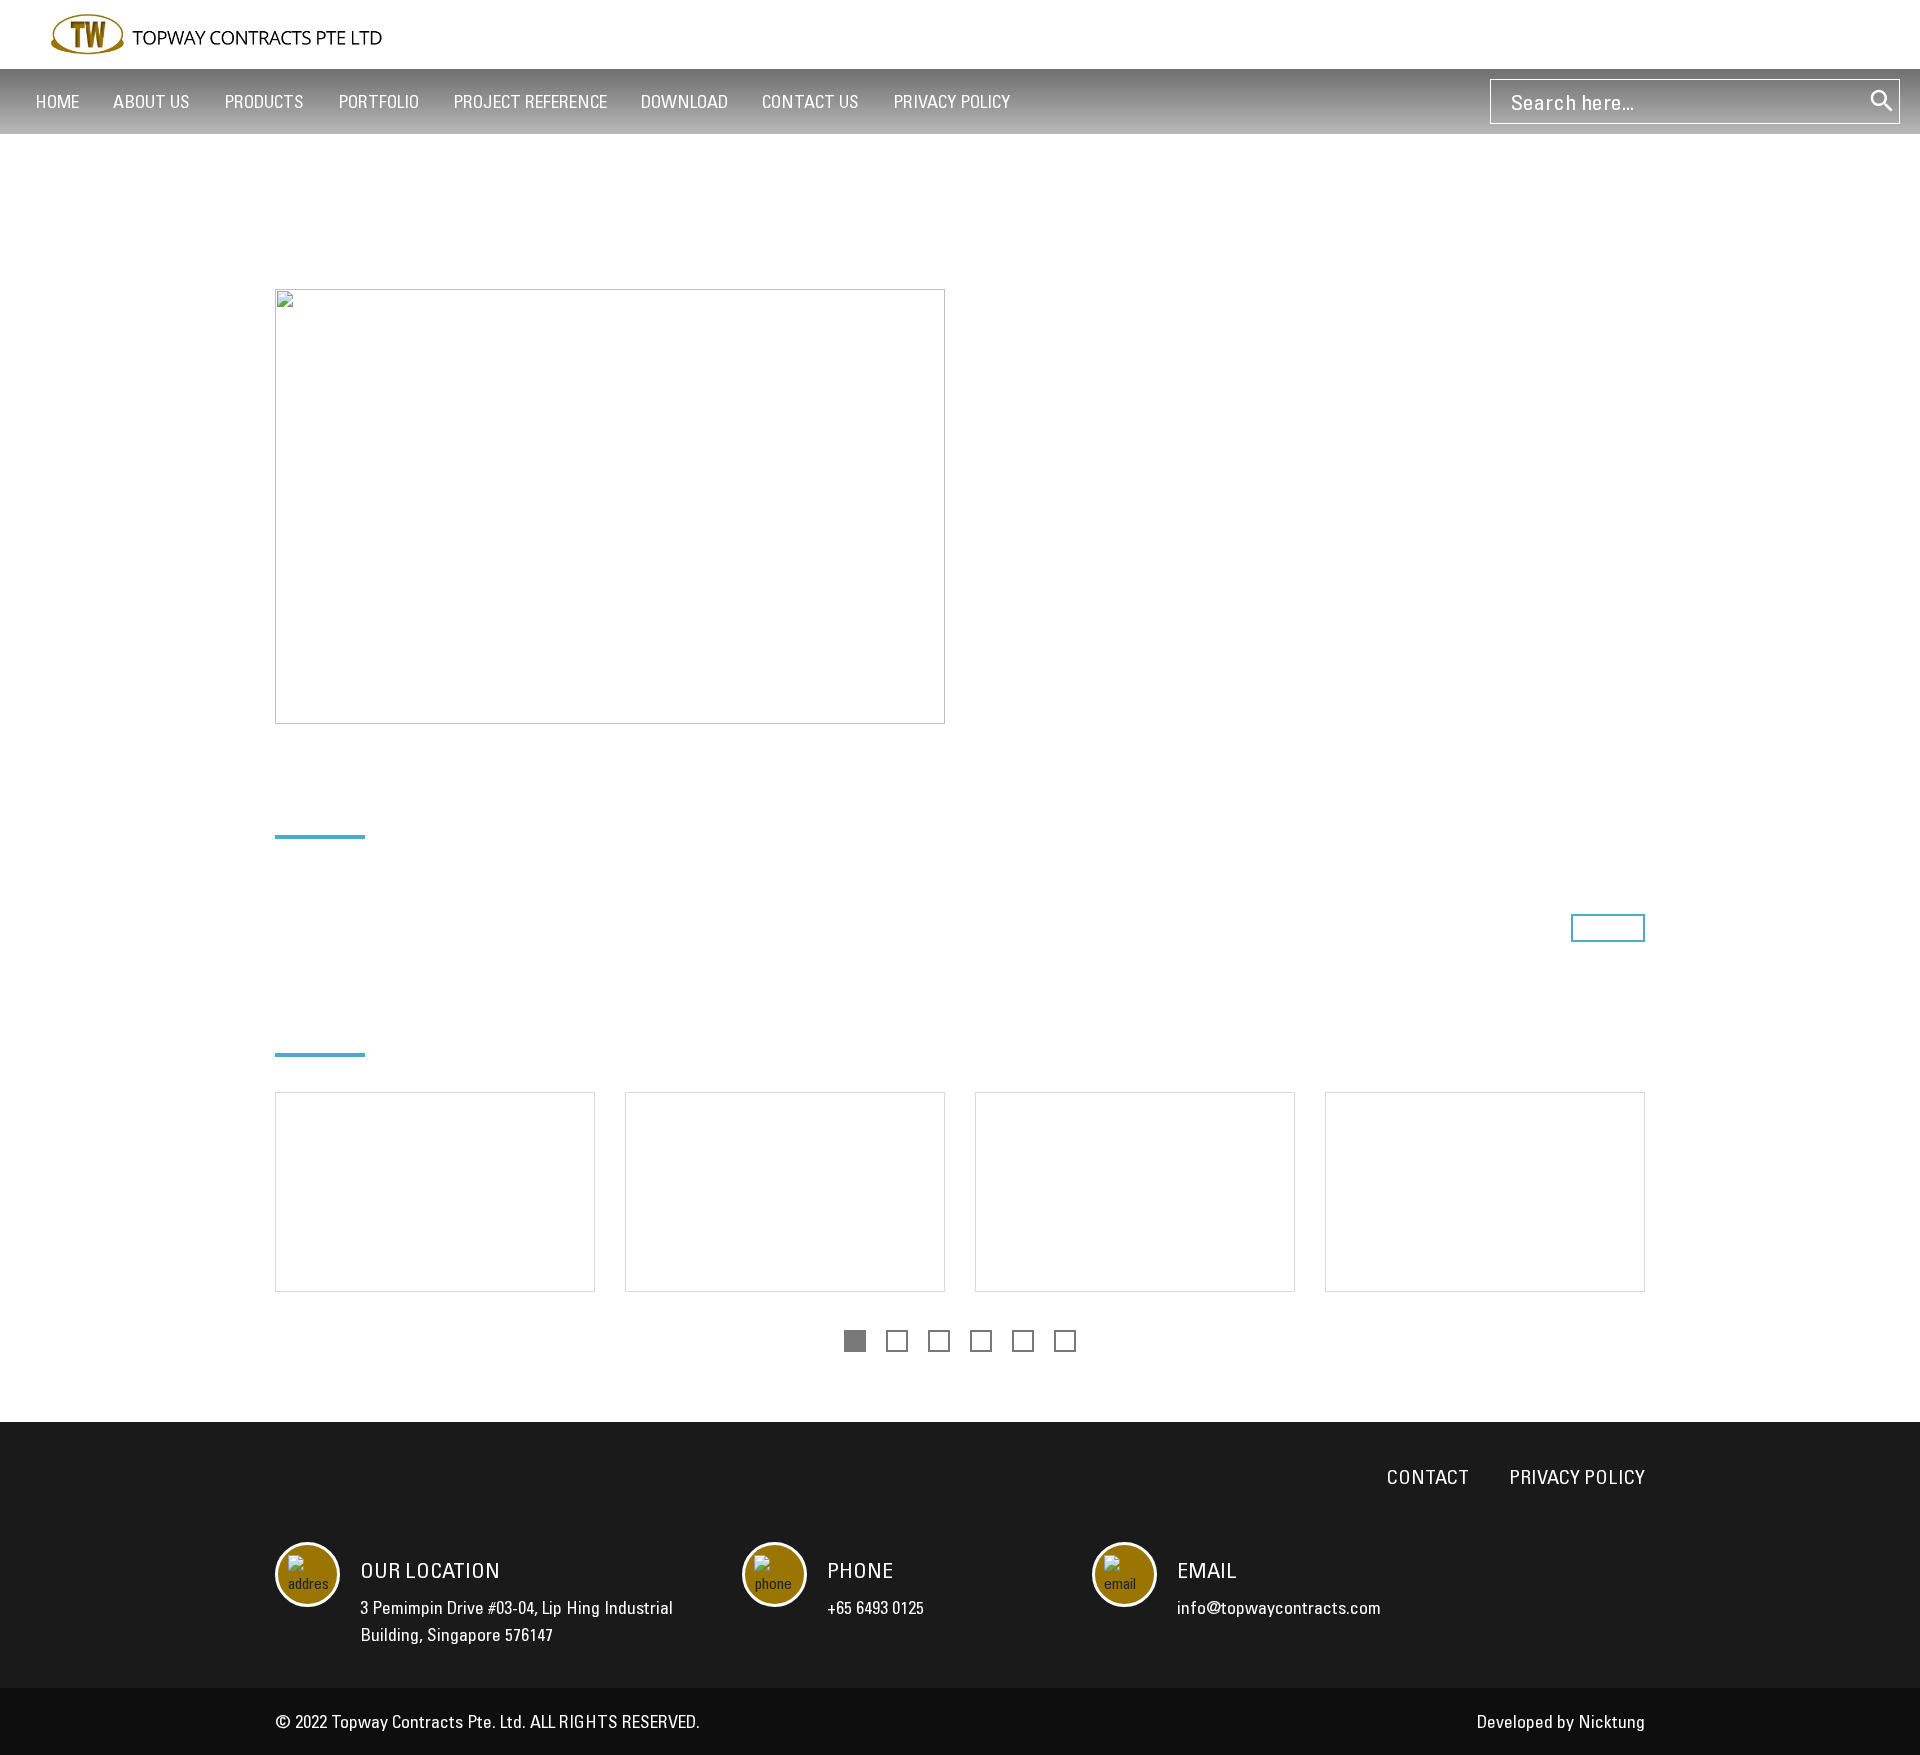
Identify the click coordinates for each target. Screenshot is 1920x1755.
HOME (57, 101)
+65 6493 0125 (875, 1607)
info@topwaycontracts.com (1279, 1607)
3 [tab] (939, 1341)
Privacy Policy (1577, 1476)
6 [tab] (1065, 1341)
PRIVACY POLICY (951, 101)
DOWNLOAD (684, 101)
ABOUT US (151, 101)
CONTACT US (810, 101)
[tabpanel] (435, 1207)
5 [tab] (1023, 1341)
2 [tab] (897, 1341)
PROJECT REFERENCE (530, 101)
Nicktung (1611, 1721)
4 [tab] (981, 1341)
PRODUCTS (264, 101)
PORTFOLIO (378, 101)
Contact (1428, 1476)
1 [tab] (855, 1341)
